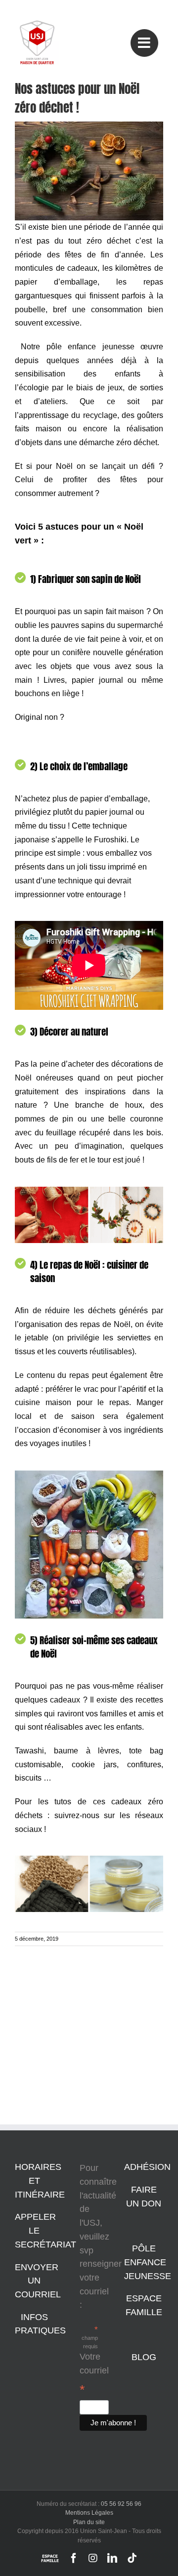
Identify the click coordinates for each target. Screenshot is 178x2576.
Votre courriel (94, 2374)
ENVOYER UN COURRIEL (38, 2281)
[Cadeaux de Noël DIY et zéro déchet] (89, 1860)
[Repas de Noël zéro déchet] (89, 1475)
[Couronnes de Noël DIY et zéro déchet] (89, 1191)
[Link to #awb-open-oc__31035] (144, 43)
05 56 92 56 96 (121, 2504)
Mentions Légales (89, 2513)
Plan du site (89, 2522)
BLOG (144, 2357)
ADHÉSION (147, 2167)
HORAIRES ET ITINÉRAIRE (40, 2181)
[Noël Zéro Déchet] (89, 126)
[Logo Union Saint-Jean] (37, 25)
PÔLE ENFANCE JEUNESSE (148, 2262)
